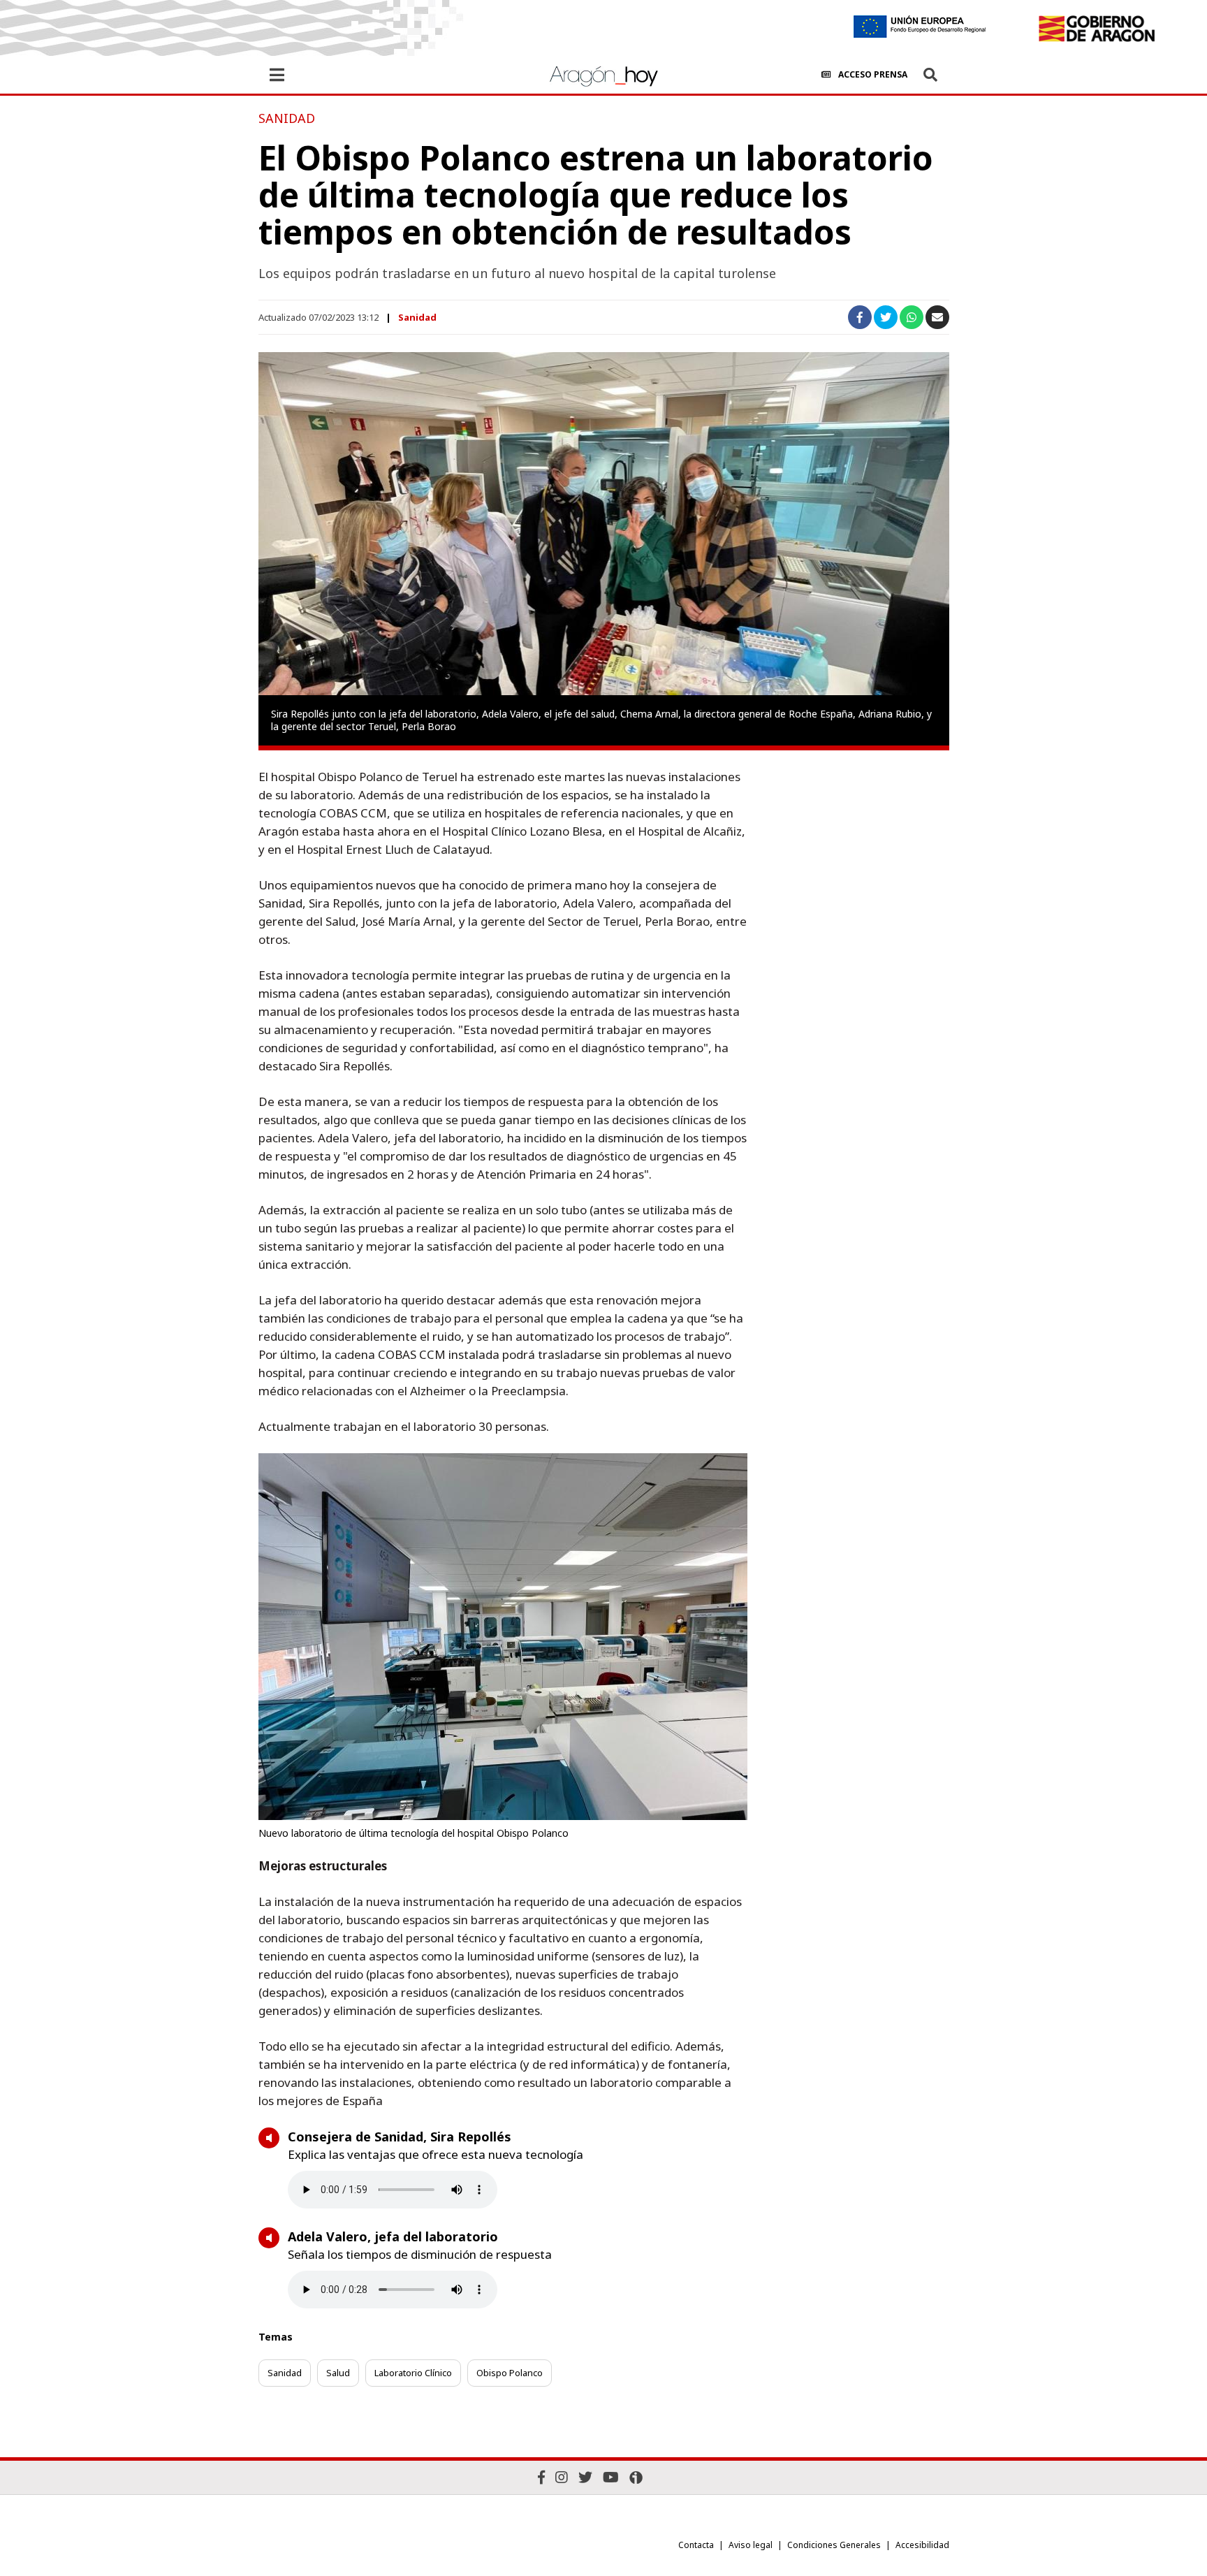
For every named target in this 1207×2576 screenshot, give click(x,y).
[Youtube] (611, 2477)
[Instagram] (562, 2477)
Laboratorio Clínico (413, 2373)
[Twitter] (585, 2477)
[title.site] (1096, 29)
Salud (338, 2373)
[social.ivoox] (636, 2477)
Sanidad (417, 317)
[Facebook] (541, 2477)
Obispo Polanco (510, 2373)
